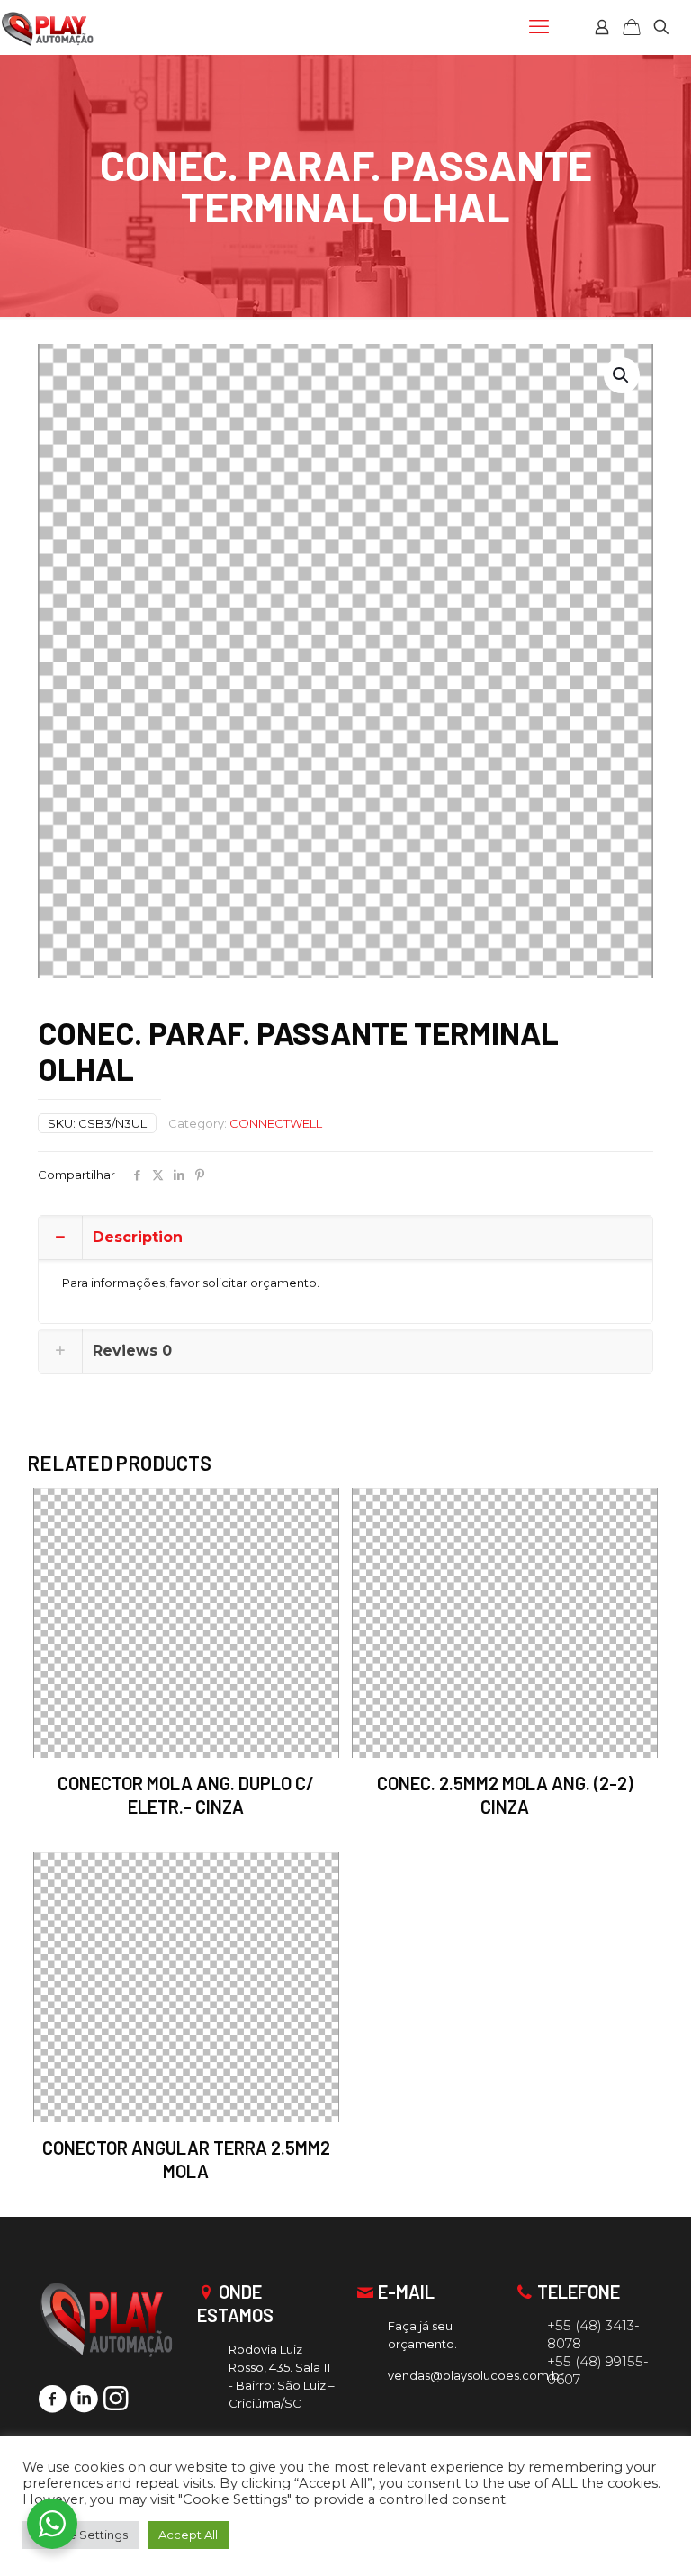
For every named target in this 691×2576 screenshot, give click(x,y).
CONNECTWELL (276, 1123)
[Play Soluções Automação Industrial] (48, 27)
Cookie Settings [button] (81, 2535)
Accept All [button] (188, 2535)
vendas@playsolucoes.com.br (476, 2375)
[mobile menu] (539, 27)
